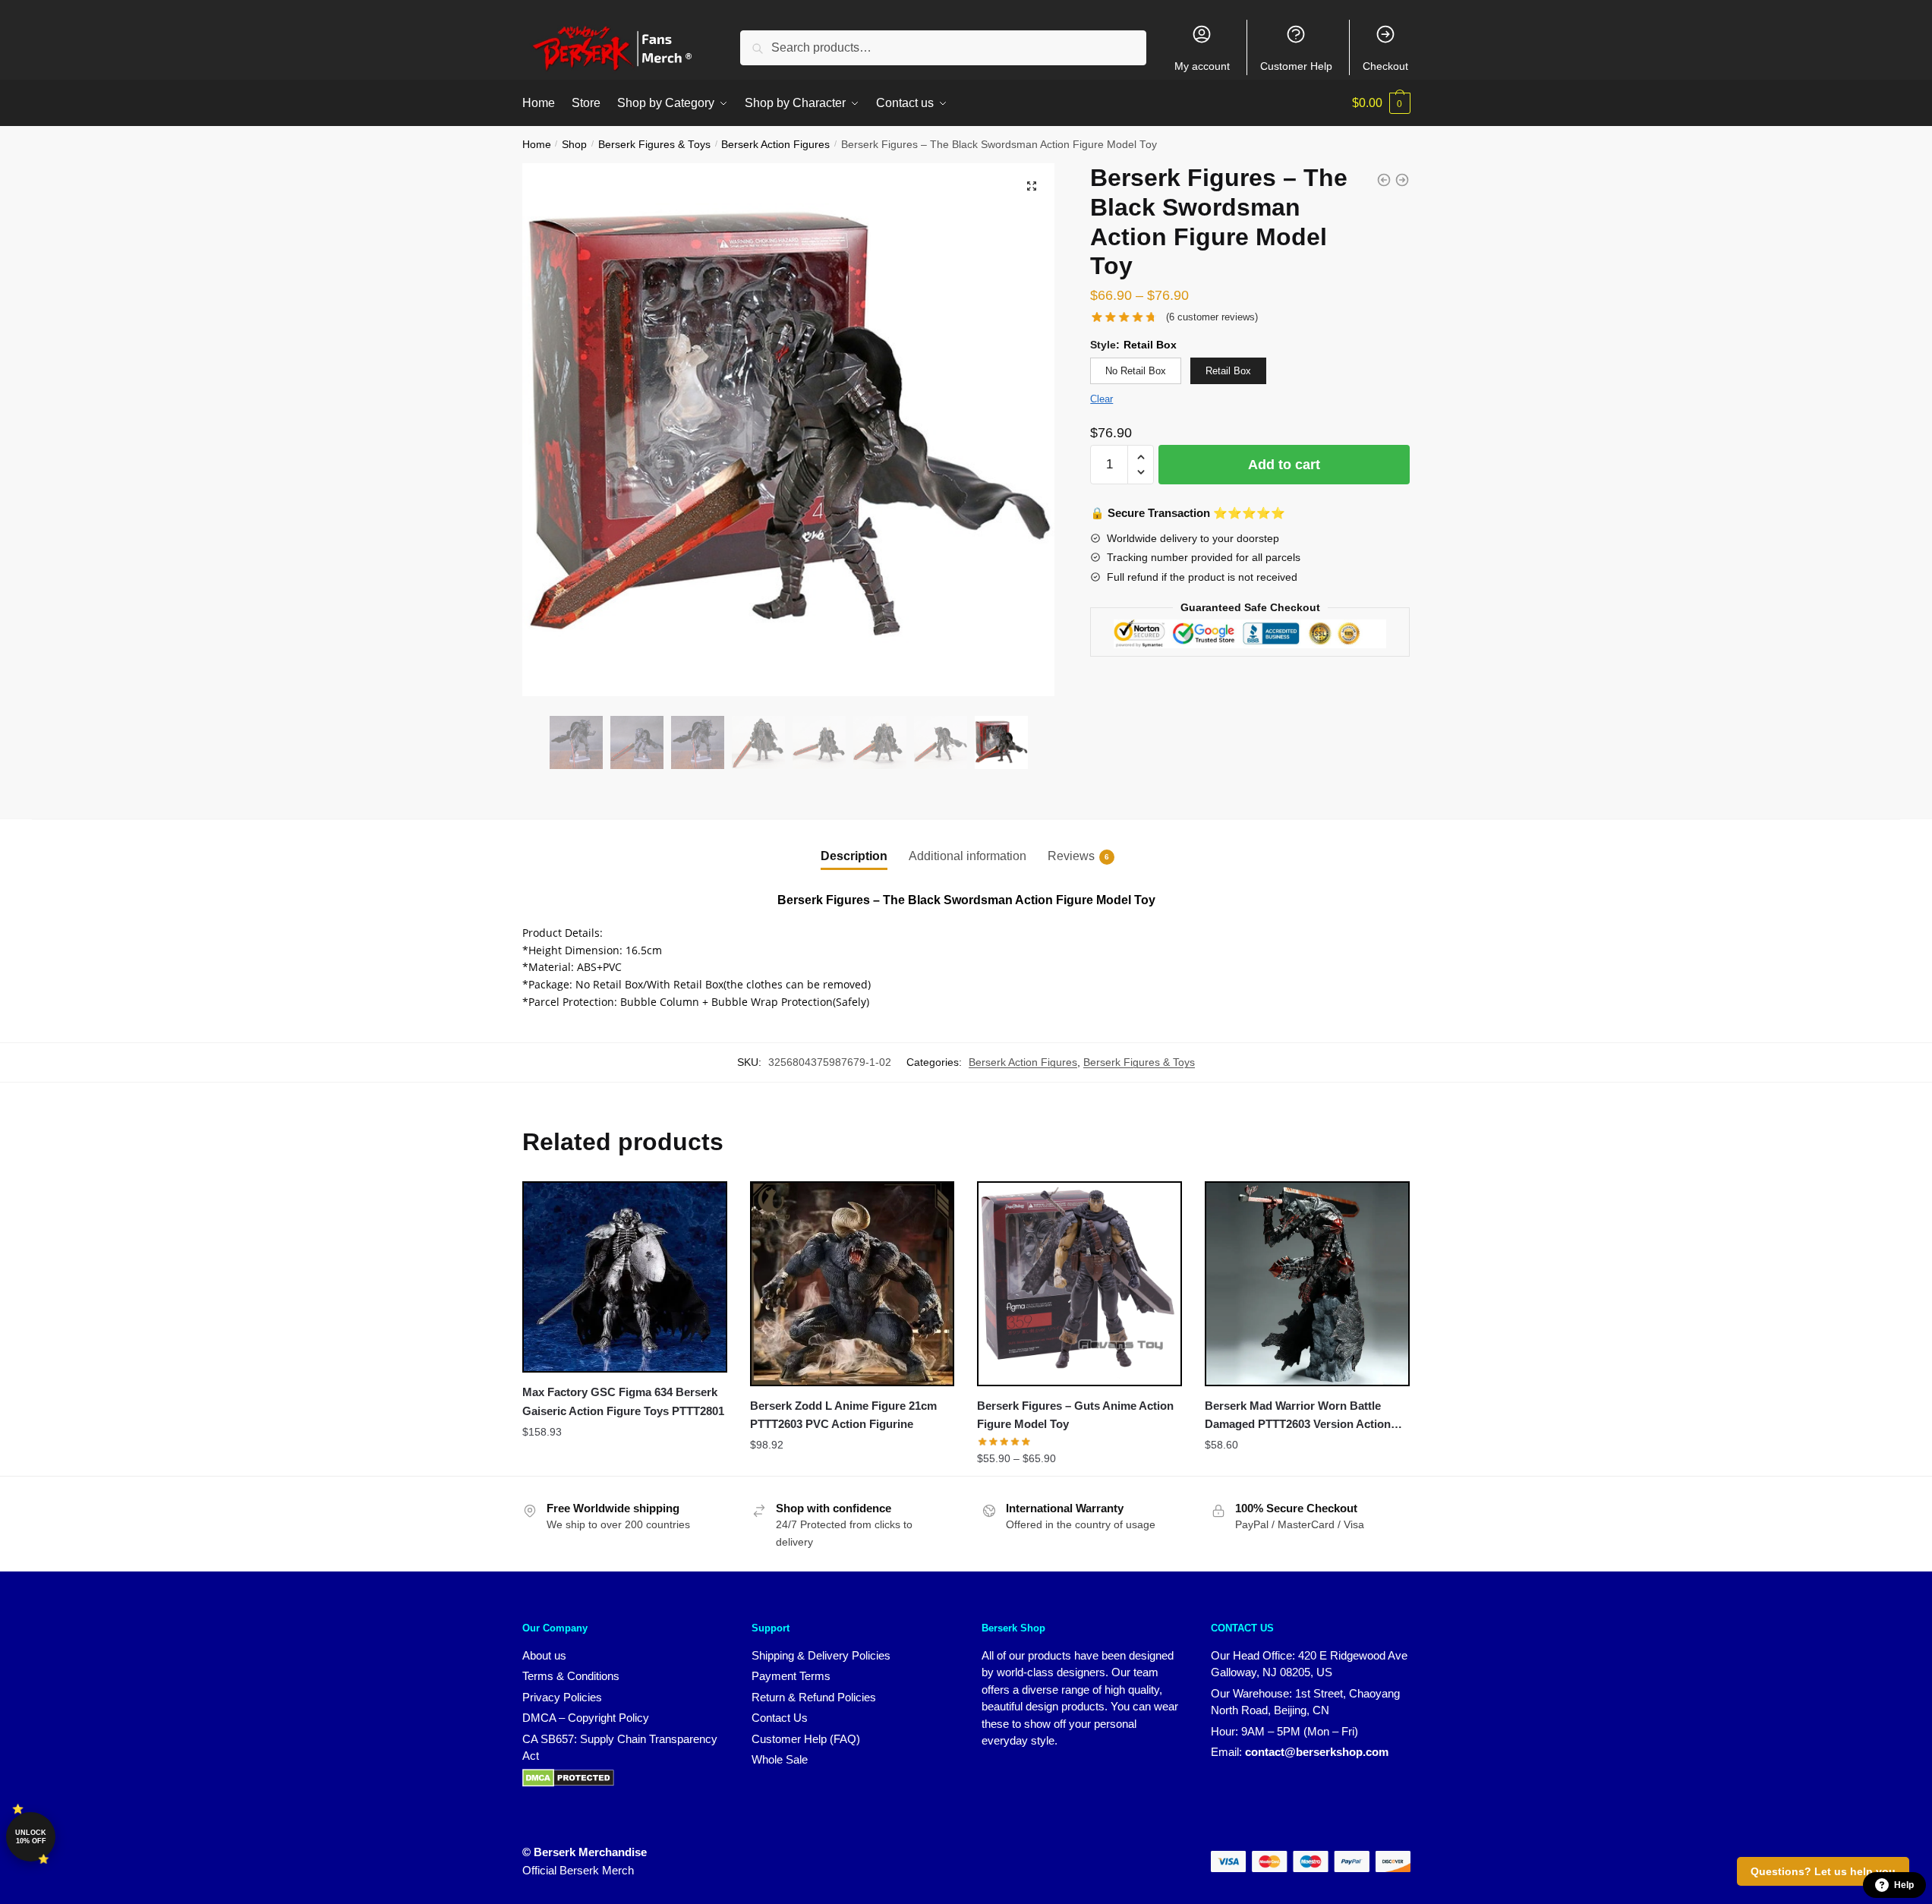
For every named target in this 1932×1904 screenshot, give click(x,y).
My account (1202, 66)
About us (544, 1655)
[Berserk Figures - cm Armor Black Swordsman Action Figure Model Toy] (1384, 180)
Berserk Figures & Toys (654, 145)
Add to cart (1284, 465)
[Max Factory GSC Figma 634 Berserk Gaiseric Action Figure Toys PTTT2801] (625, 1277)
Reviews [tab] (1071, 856)
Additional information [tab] (968, 856)
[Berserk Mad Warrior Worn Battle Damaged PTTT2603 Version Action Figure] (1307, 1284)
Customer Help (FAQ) (806, 1739)
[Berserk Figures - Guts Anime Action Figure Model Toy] (1402, 180)
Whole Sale (780, 1759)
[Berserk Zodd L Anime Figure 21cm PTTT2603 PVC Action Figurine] (853, 1284)
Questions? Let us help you (1823, 1871)
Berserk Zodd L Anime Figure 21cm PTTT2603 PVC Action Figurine (843, 1415)
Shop (574, 145)
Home (537, 145)
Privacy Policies (562, 1697)
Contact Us (780, 1718)
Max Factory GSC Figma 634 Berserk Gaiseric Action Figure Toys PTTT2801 (623, 1401)
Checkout (1385, 66)
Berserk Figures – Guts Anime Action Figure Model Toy (1075, 1415)
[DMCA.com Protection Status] (568, 1783)
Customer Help (1296, 66)
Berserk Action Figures (775, 145)
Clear (1102, 399)
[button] (1032, 186)
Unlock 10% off (31, 1837)
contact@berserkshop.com (1317, 1752)
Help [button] (1904, 1885)
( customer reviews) (1212, 317)
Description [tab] (854, 856)
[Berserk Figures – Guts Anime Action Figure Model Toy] (1079, 1284)
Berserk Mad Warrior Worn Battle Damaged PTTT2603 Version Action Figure (1298, 1417)
